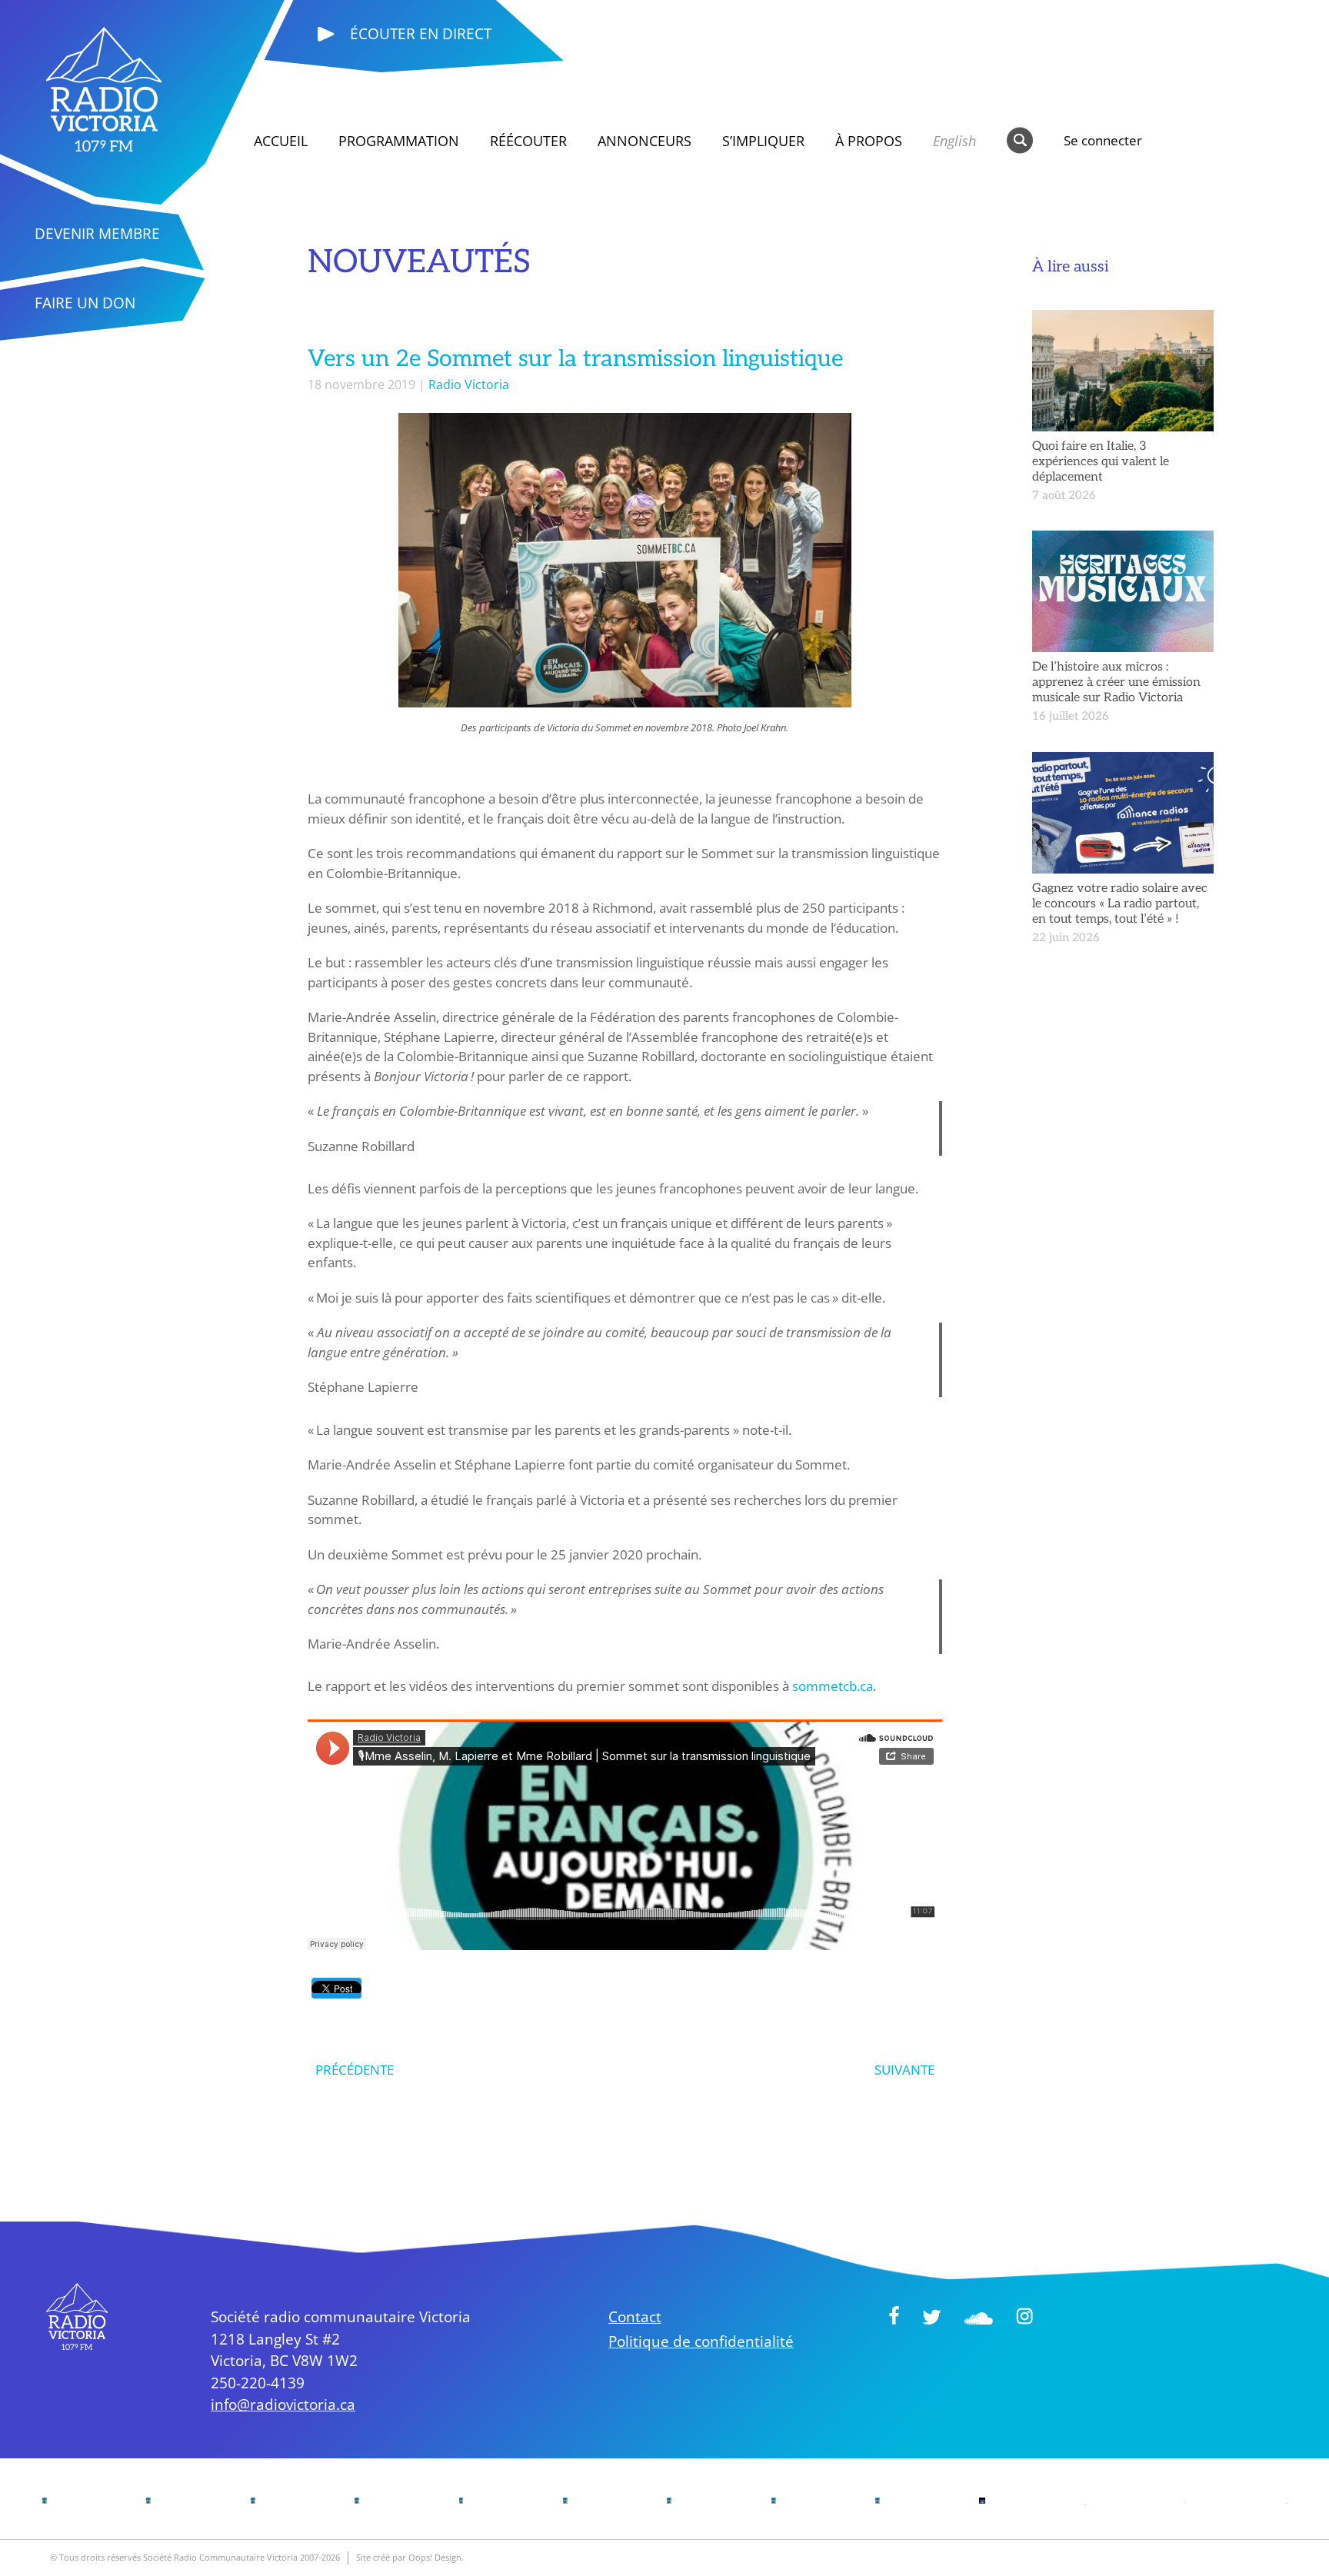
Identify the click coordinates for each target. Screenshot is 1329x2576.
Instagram (1024, 2316)
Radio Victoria (469, 384)
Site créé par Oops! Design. (410, 2557)
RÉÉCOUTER (528, 141)
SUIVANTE (904, 2070)
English (954, 141)
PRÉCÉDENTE (355, 2070)
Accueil (281, 141)
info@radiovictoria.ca (283, 2405)
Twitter (932, 2317)
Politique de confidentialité (701, 2341)
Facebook (894, 2315)
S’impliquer (763, 141)
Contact (635, 2317)
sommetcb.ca (833, 1686)
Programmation (399, 141)
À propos (869, 141)
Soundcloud (979, 2318)
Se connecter (1103, 140)
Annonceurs (645, 141)
